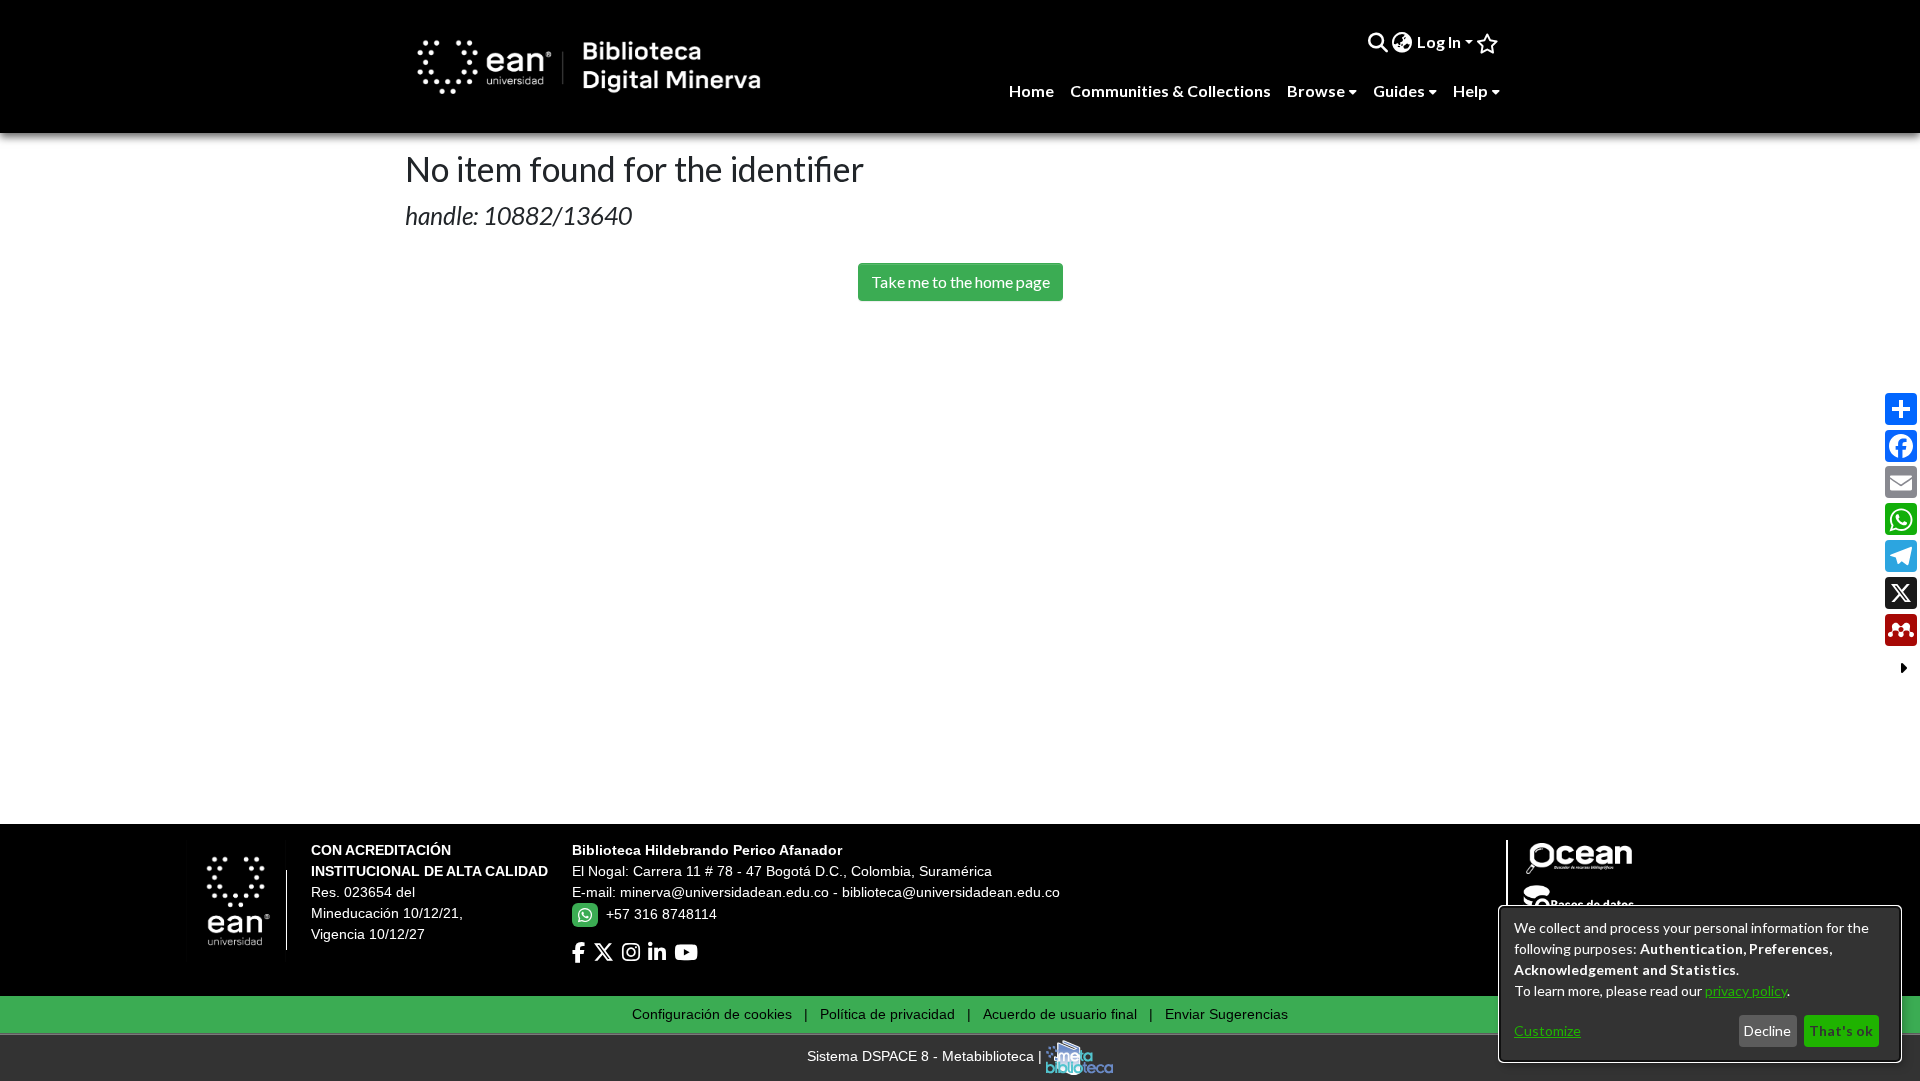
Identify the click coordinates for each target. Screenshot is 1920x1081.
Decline (1767, 1030)
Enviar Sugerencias (1226, 1014)
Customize (1547, 1030)
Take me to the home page (960, 281)
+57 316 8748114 (661, 914)
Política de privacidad (887, 1014)
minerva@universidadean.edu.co (724, 892)
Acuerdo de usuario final (1060, 1014)
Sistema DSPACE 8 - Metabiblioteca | (926, 1057)
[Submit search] (1377, 42)
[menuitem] (1402, 42)
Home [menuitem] (1031, 90)
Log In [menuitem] (1439, 41)
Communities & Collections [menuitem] (1170, 90)
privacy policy (1746, 990)
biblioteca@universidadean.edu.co (951, 892)
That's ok (1841, 1030)
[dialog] (1700, 984)
